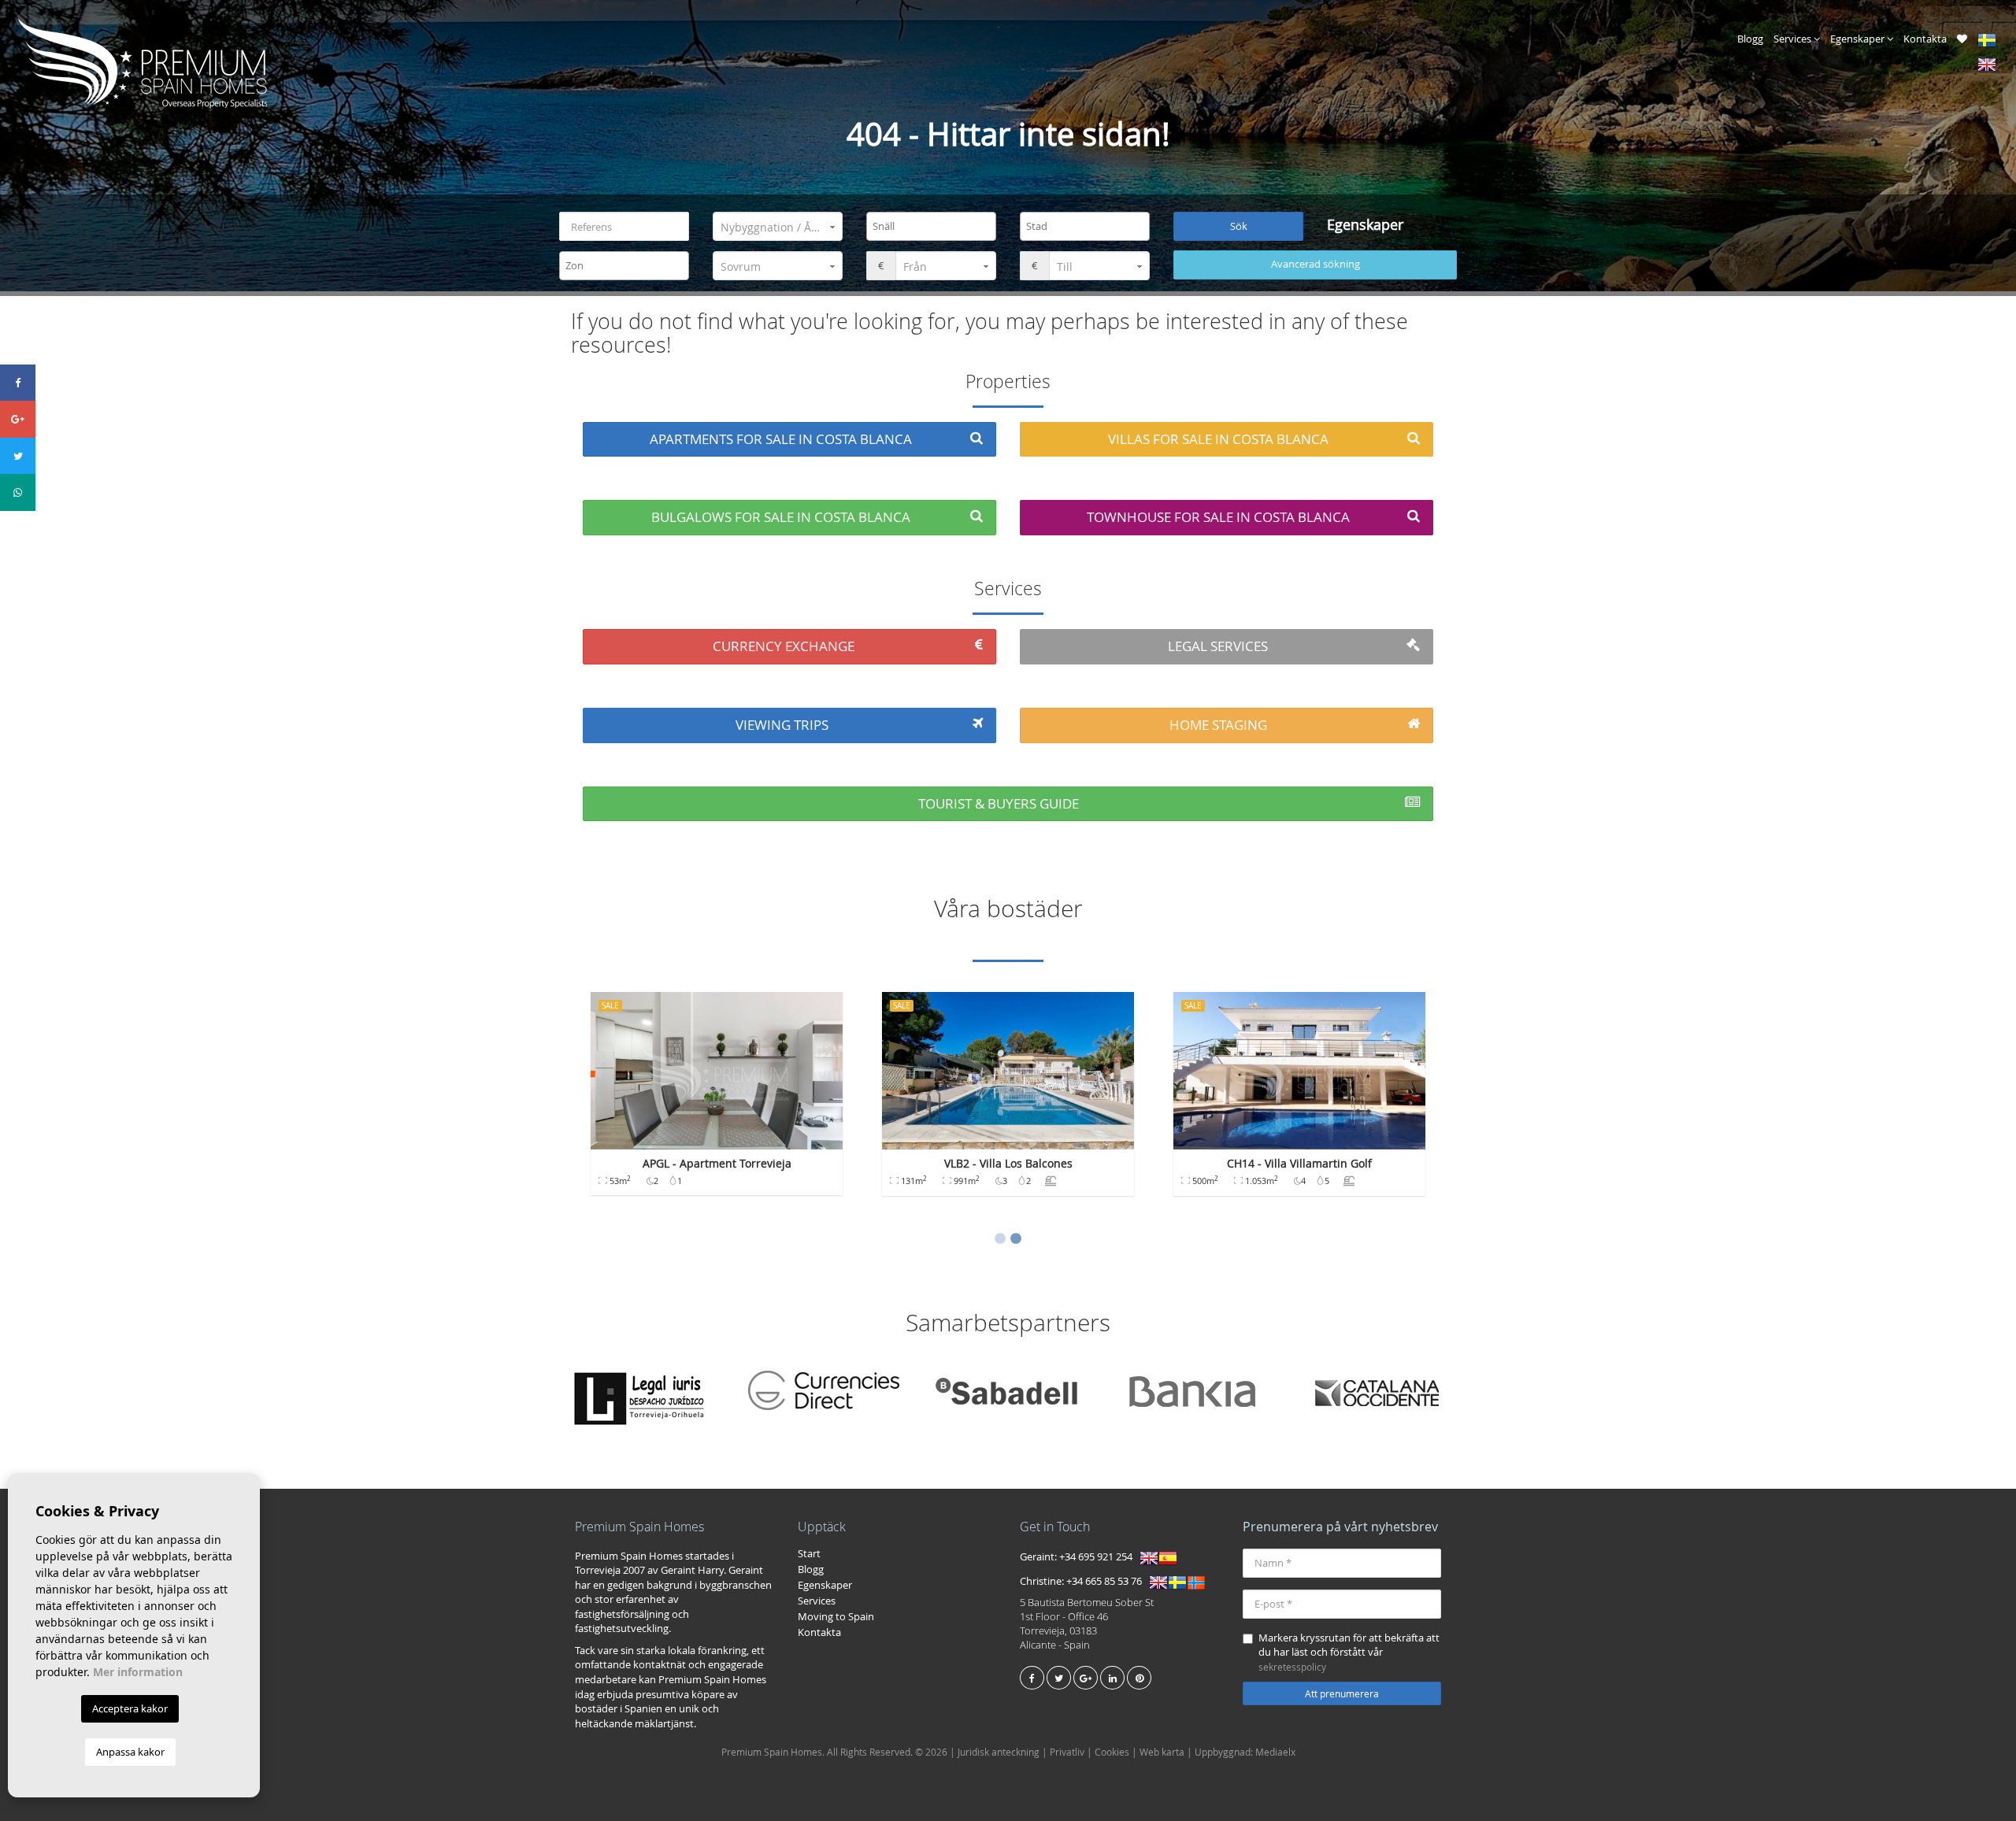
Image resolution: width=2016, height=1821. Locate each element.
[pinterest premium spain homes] (1139, 1678)
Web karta (1162, 1752)
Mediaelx (1275, 1752)
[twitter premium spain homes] (1059, 1678)
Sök (1239, 226)
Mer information (138, 1672)
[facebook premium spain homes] (1032, 1678)
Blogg (1750, 39)
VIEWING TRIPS (782, 725)
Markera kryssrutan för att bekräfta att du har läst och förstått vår (1349, 1652)
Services (1794, 39)
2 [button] (1016, 1239)
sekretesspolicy (1292, 1667)
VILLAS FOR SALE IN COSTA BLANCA (1218, 439)
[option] (717, 1101)
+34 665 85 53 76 (1104, 1581)
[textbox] (935, 226)
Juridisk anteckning (999, 1752)
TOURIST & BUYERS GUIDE (999, 803)
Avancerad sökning (1316, 264)
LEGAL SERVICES (1218, 646)
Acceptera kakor (130, 1708)
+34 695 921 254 (1096, 1556)
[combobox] (931, 226)
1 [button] (1000, 1239)
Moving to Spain (836, 1616)
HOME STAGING (1218, 725)
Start (809, 1553)
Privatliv (1067, 1752)
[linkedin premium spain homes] (1112, 1678)
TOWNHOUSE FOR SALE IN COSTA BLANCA (1218, 517)
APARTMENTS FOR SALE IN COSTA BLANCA (781, 439)
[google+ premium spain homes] (1086, 1678)
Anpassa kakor (130, 1752)
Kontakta (1925, 39)
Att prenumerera (1342, 1693)
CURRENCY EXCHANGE (784, 646)
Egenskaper (1858, 39)
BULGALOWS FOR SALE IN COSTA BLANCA (781, 517)
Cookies (1112, 1752)
